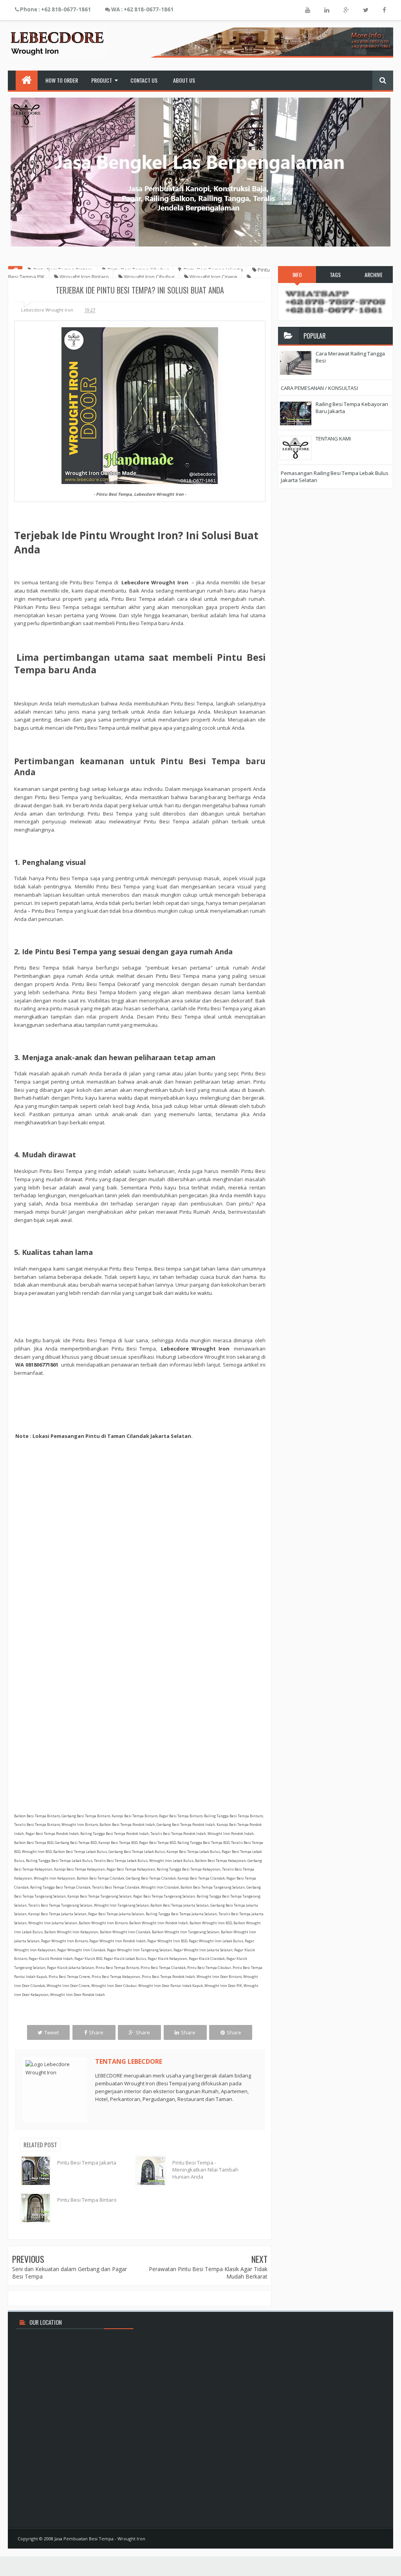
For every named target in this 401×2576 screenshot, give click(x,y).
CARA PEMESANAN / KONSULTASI (319, 388)
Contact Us (144, 80)
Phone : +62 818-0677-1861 (55, 9)
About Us (184, 80)
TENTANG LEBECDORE (129, 2061)
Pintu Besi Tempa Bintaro (87, 2200)
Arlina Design (370, 2539)
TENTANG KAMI (333, 439)
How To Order (62, 80)
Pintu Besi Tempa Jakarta (87, 2163)
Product (102, 80)
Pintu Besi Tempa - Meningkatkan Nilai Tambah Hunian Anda (205, 2170)
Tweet (51, 2032)
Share (96, 2032)
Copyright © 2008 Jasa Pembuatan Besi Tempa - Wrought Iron (81, 2539)
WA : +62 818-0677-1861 (142, 9)
